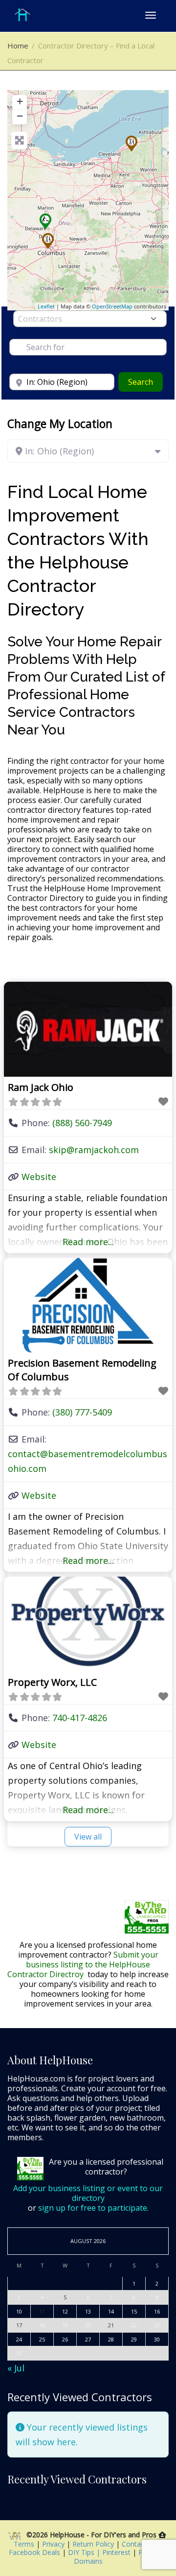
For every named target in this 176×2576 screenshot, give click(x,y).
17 (19, 2325)
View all (88, 1837)
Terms (25, 2544)
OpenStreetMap (112, 306)
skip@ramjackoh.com (94, 1150)
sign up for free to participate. (93, 2208)
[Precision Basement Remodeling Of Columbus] (48, 241)
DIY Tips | (83, 2552)
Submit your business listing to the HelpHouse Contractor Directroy (83, 1964)
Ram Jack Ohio (41, 1087)
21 (111, 2325)
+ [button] (20, 101)
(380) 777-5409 (82, 1412)
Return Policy (94, 2544)
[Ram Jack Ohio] (132, 143)
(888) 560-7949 (82, 1123)
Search (145, 382)
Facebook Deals (35, 2552)
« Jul (16, 2368)
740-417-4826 (80, 1718)
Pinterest (116, 2552)
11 (42, 2311)
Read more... (88, 1242)
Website (39, 1177)
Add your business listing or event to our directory (88, 2193)
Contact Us (140, 2544)
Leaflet (46, 306)
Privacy (54, 2544)
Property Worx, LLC (52, 1682)
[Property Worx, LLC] (45, 221)
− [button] (20, 116)
